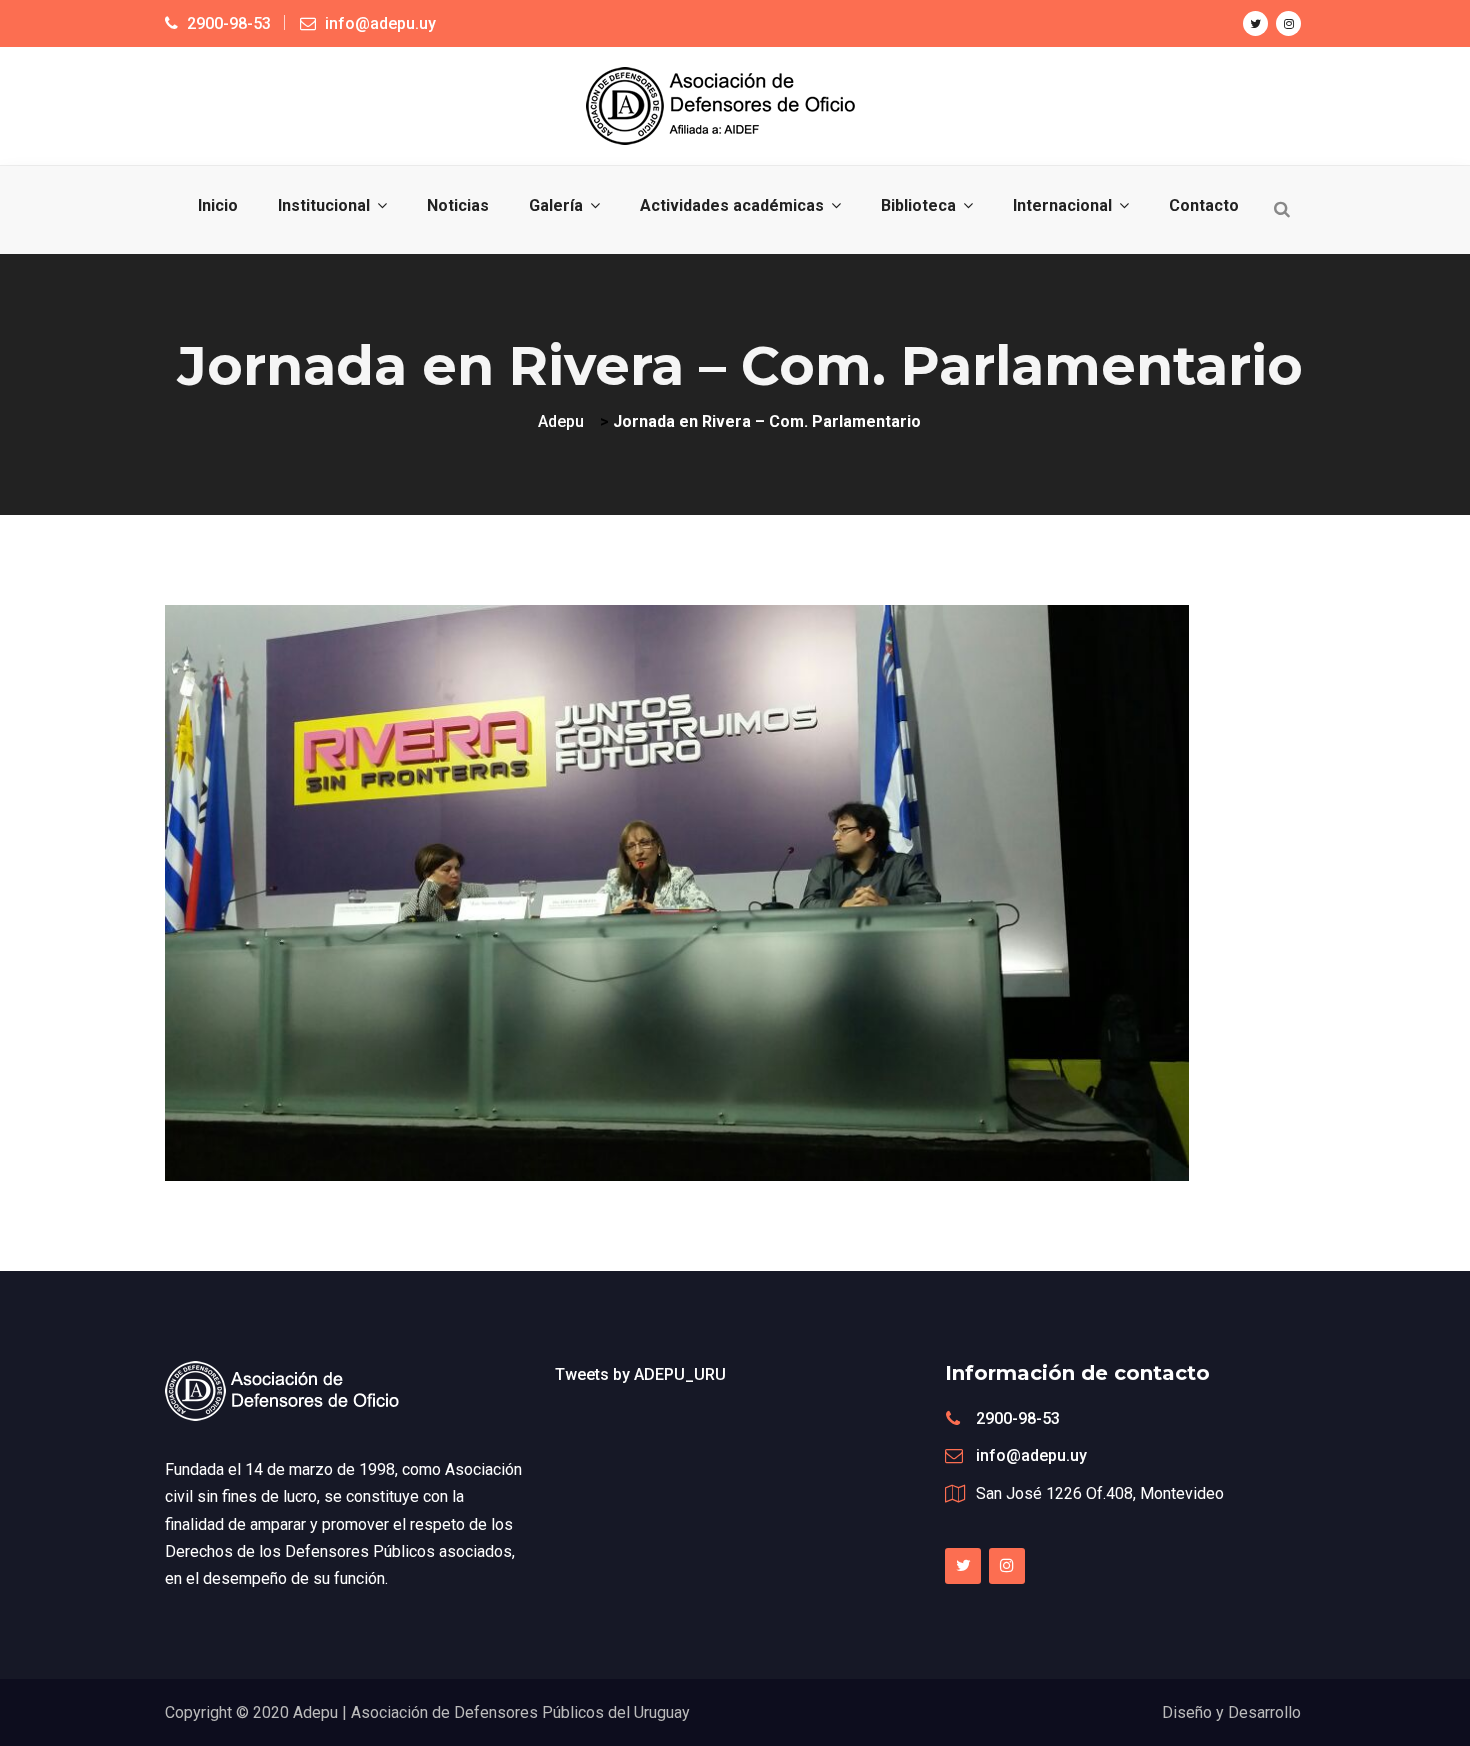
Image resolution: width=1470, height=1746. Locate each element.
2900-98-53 (1018, 1418)
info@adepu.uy (1031, 1455)
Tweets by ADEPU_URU (640, 1374)
